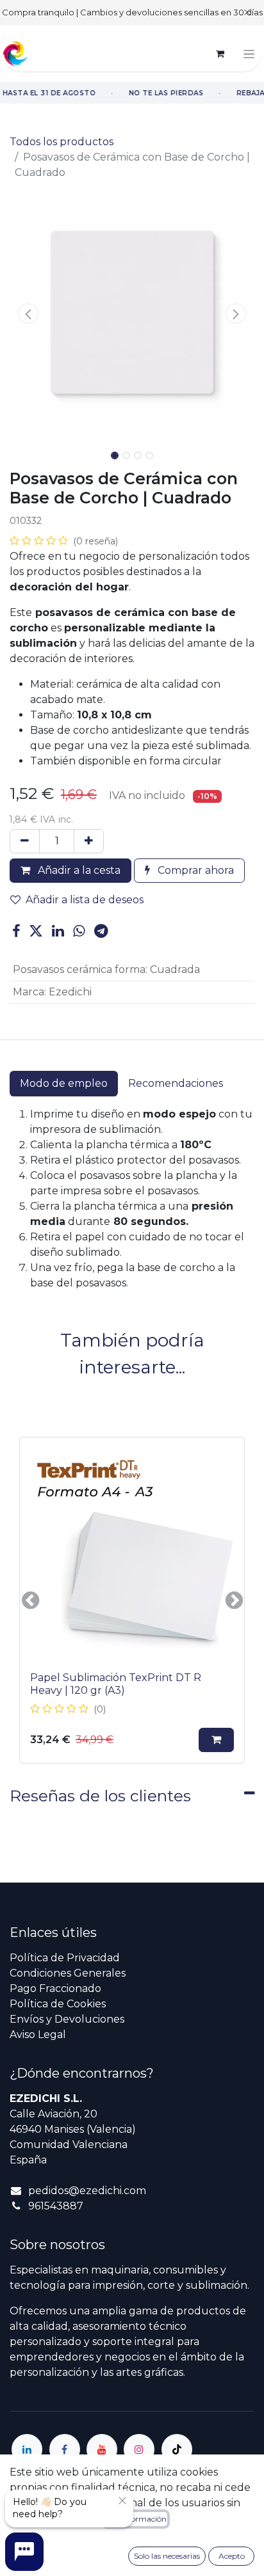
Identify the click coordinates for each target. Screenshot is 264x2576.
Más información (136, 2519)
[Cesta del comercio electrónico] (220, 54)
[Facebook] (16, 931)
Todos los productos (62, 142)
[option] (132, 1600)
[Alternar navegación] (249, 54)
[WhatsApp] (79, 931)
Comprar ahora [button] (194, 870)
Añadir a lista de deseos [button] (85, 900)
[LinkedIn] (58, 931)
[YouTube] (102, 2449)
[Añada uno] (89, 841)
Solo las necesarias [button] (167, 2556)
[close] (122, 2501)
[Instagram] (139, 2449)
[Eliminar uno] (25, 841)
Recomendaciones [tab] (176, 1083)
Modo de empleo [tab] (64, 1083)
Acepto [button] (232, 2556)
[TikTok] (177, 2449)
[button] (28, 313)
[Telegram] (101, 931)
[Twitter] (36, 931)
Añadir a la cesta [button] (78, 870)
